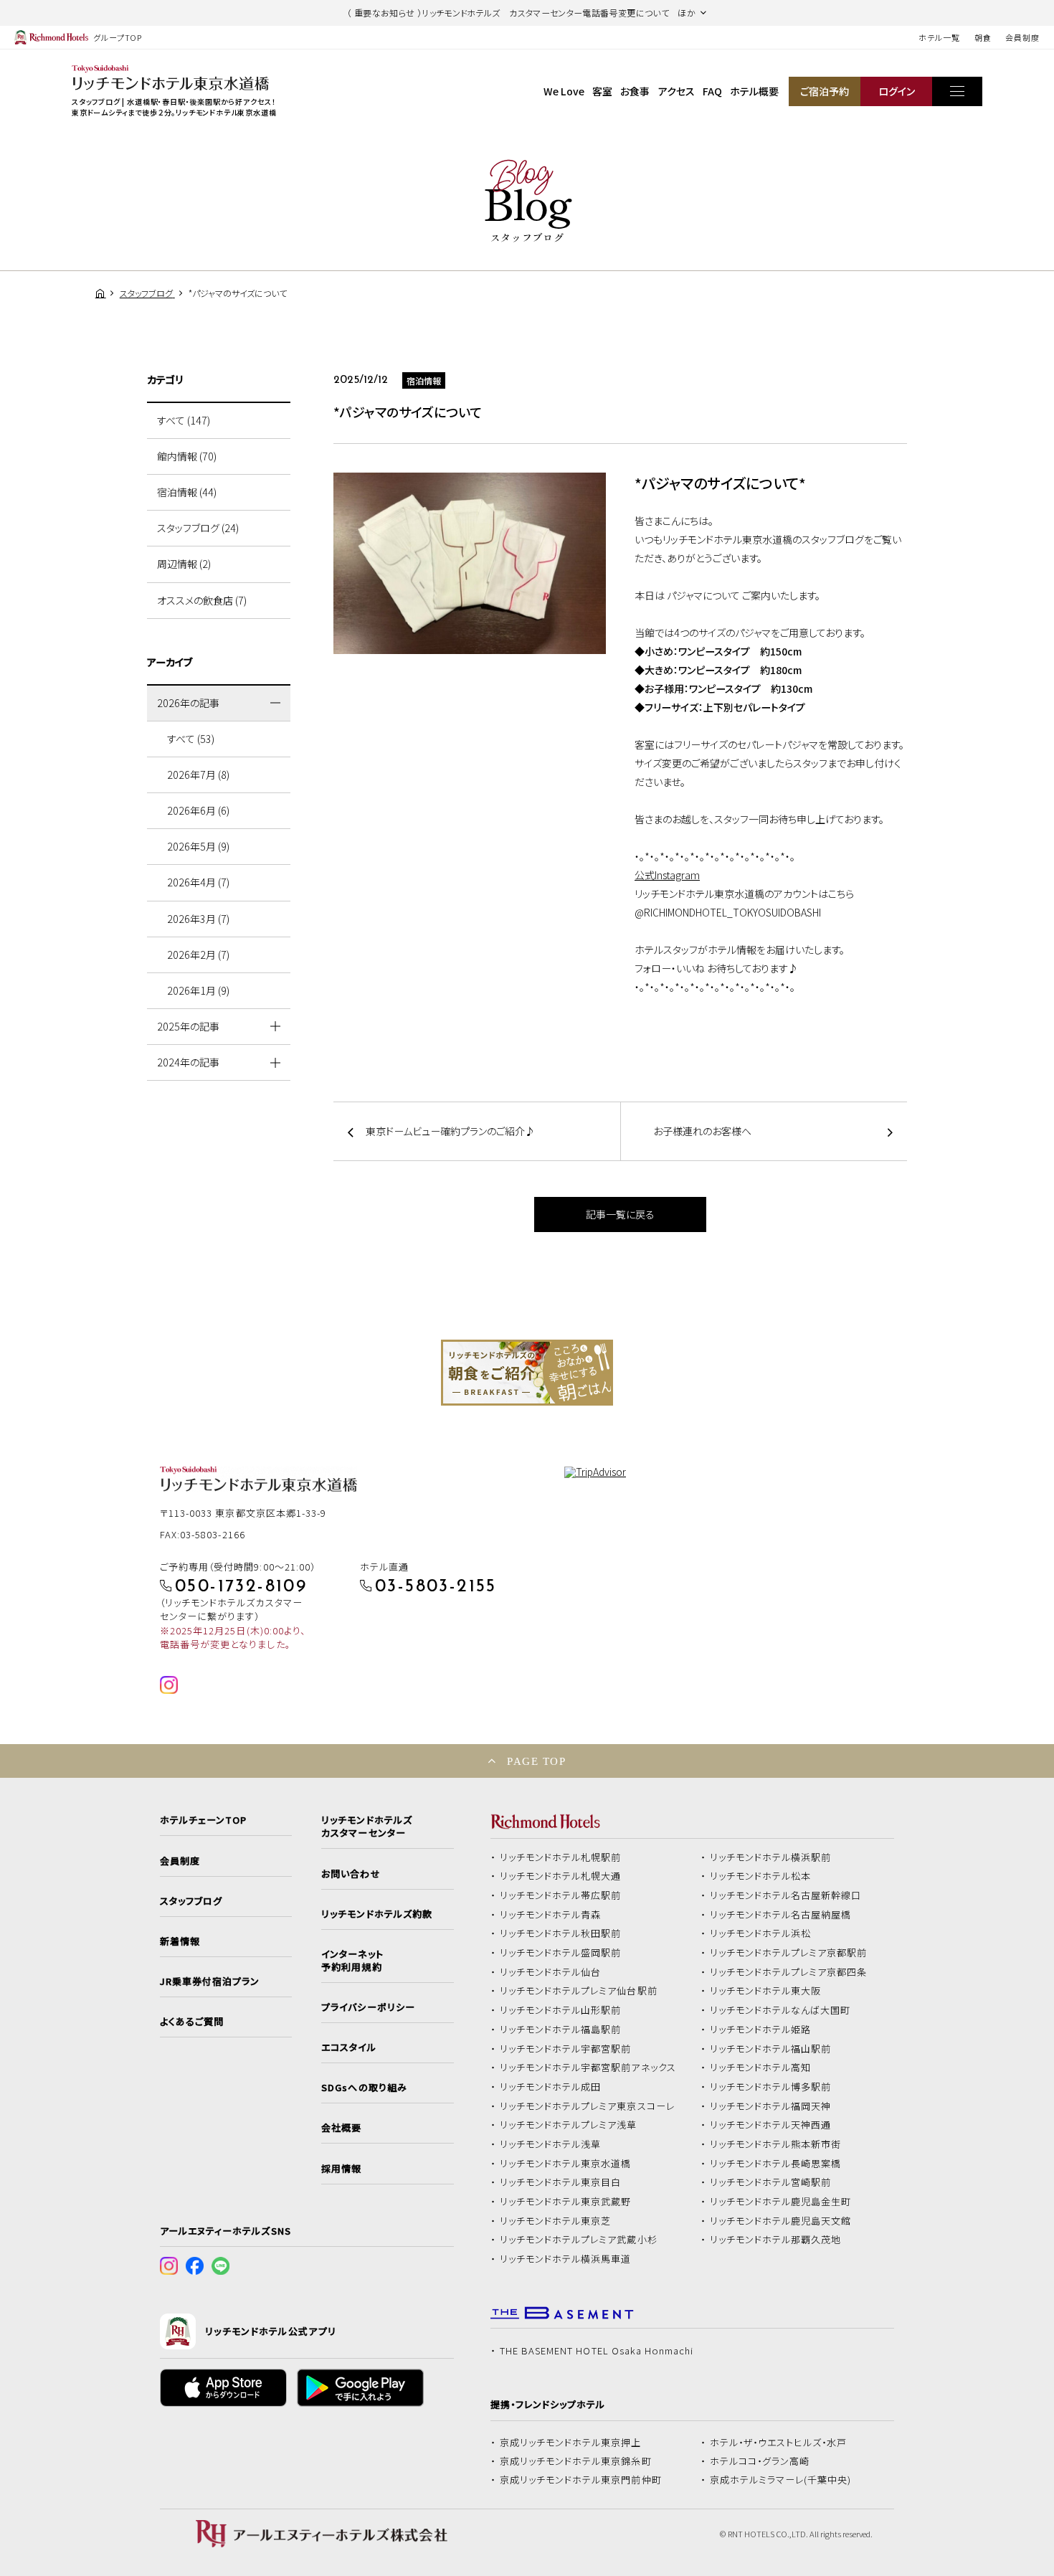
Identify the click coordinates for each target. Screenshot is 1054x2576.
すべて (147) (184, 420)
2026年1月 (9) (198, 990)
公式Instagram (667, 875)
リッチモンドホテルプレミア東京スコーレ (587, 2106)
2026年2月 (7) (198, 955)
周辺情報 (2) (184, 564)
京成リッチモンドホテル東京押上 (571, 2443)
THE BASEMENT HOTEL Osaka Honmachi (597, 2351)
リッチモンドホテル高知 (761, 2068)
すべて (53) (191, 739)
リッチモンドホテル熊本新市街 (776, 2144)
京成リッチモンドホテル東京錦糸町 (576, 2461)
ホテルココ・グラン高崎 (760, 2461)
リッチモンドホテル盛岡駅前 (561, 1953)
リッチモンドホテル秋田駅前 (561, 1933)
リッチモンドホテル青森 (551, 1915)
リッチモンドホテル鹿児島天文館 (781, 2221)
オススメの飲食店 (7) (202, 600)
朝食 (983, 37)
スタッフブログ (191, 1901)
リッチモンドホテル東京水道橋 (566, 2164)
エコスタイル (348, 2047)
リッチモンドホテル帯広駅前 (561, 1895)
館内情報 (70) (187, 456)
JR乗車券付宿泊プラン (210, 1981)
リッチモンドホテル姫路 (761, 2030)
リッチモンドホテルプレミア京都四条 (789, 1972)
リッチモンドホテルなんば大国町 (780, 2010)
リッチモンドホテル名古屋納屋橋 (781, 1915)
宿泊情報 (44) (187, 492)
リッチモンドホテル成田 (551, 2087)
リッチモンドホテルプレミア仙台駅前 (579, 1991)
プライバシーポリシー (368, 2007)
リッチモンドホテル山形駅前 (561, 2010)
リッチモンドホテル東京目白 (561, 2182)
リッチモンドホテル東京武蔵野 (566, 2202)
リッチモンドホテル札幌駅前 (561, 1857)
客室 (602, 91)
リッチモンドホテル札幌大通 (561, 1876)
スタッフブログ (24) (198, 528)
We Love (564, 91)
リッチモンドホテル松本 (761, 1876)
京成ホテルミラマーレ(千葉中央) (781, 2480)
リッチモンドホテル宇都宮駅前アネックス (588, 2068)
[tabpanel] (527, 1373)
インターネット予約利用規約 (352, 1961)
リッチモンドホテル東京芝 (556, 2221)
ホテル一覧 (939, 37)
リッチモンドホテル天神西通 (771, 2125)
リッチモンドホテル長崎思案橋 (776, 2164)
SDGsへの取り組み (364, 2088)
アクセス (676, 91)
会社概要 (341, 2128)
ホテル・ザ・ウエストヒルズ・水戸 (779, 2443)
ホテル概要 (754, 91)
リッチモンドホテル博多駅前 (771, 2087)
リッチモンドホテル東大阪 (766, 1991)
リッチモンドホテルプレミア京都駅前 (789, 1953)
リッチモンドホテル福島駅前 (561, 2030)
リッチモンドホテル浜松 (761, 1933)
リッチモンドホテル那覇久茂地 (776, 2240)
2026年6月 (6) (198, 810)
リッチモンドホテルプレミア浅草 (569, 2125)
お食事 (635, 91)
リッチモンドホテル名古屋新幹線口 (786, 1895)
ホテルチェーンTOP (203, 1820)
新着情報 (180, 1941)
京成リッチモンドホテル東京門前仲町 (581, 2480)
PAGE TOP (536, 1761)
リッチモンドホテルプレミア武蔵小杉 (579, 2240)
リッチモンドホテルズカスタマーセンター (366, 1827)
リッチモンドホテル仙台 (551, 1972)
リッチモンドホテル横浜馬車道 (566, 2259)
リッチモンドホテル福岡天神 (771, 2106)
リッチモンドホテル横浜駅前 (771, 1857)
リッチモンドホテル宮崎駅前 (771, 2182)
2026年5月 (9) (198, 846)
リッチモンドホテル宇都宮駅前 (566, 2049)
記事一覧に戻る (620, 1214)
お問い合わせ (351, 1874)
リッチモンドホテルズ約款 (377, 1914)
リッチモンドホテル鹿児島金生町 (781, 2202)
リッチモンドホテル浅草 (551, 2144)
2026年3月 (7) (198, 919)
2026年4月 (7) (198, 882)
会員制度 (1022, 37)
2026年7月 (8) (198, 775)
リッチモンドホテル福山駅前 (771, 2049)
